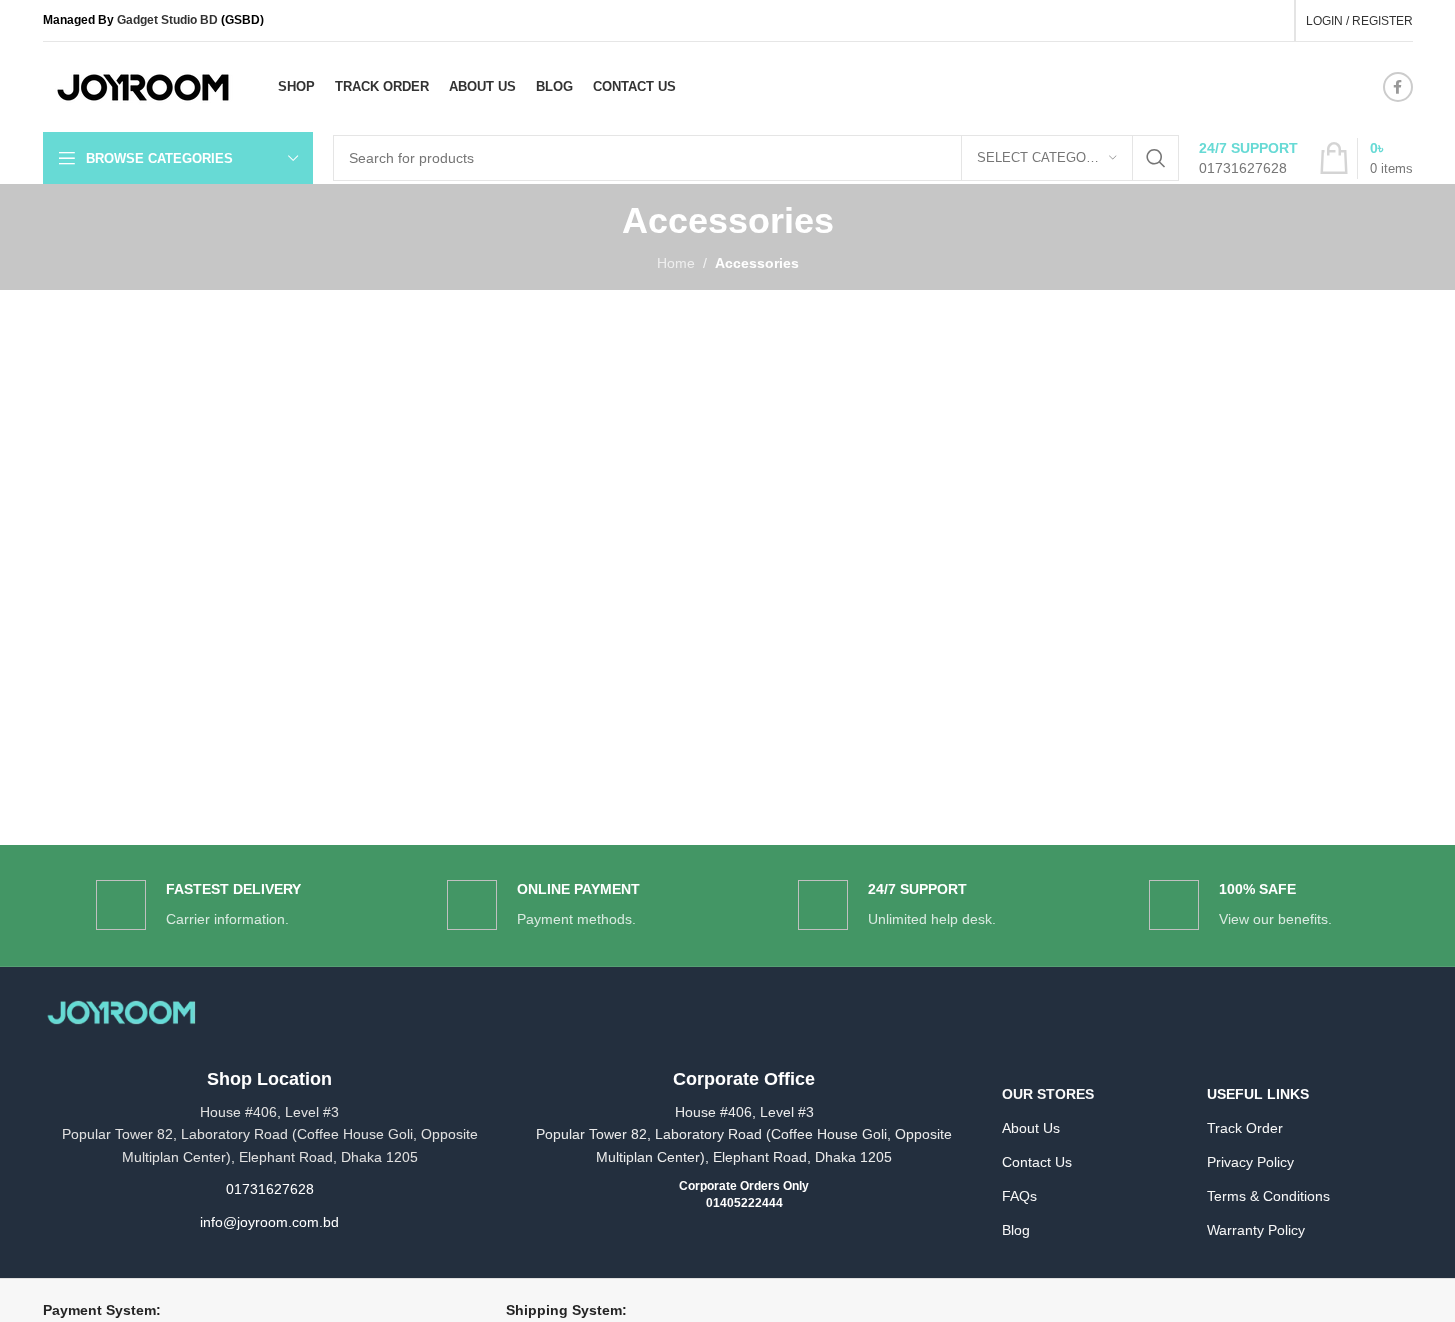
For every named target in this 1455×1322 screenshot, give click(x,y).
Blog (1016, 1230)
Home (676, 263)
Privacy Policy (1250, 1162)
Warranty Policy (1256, 1230)
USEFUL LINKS (1258, 1094)
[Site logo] (143, 86)
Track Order (1245, 1128)
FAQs (1019, 1196)
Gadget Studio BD (167, 20)
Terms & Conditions (1268, 1196)
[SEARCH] (1156, 158)
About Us (1031, 1128)
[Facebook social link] (1398, 87)
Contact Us (1037, 1162)
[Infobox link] (1248, 158)
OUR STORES (1048, 1094)
